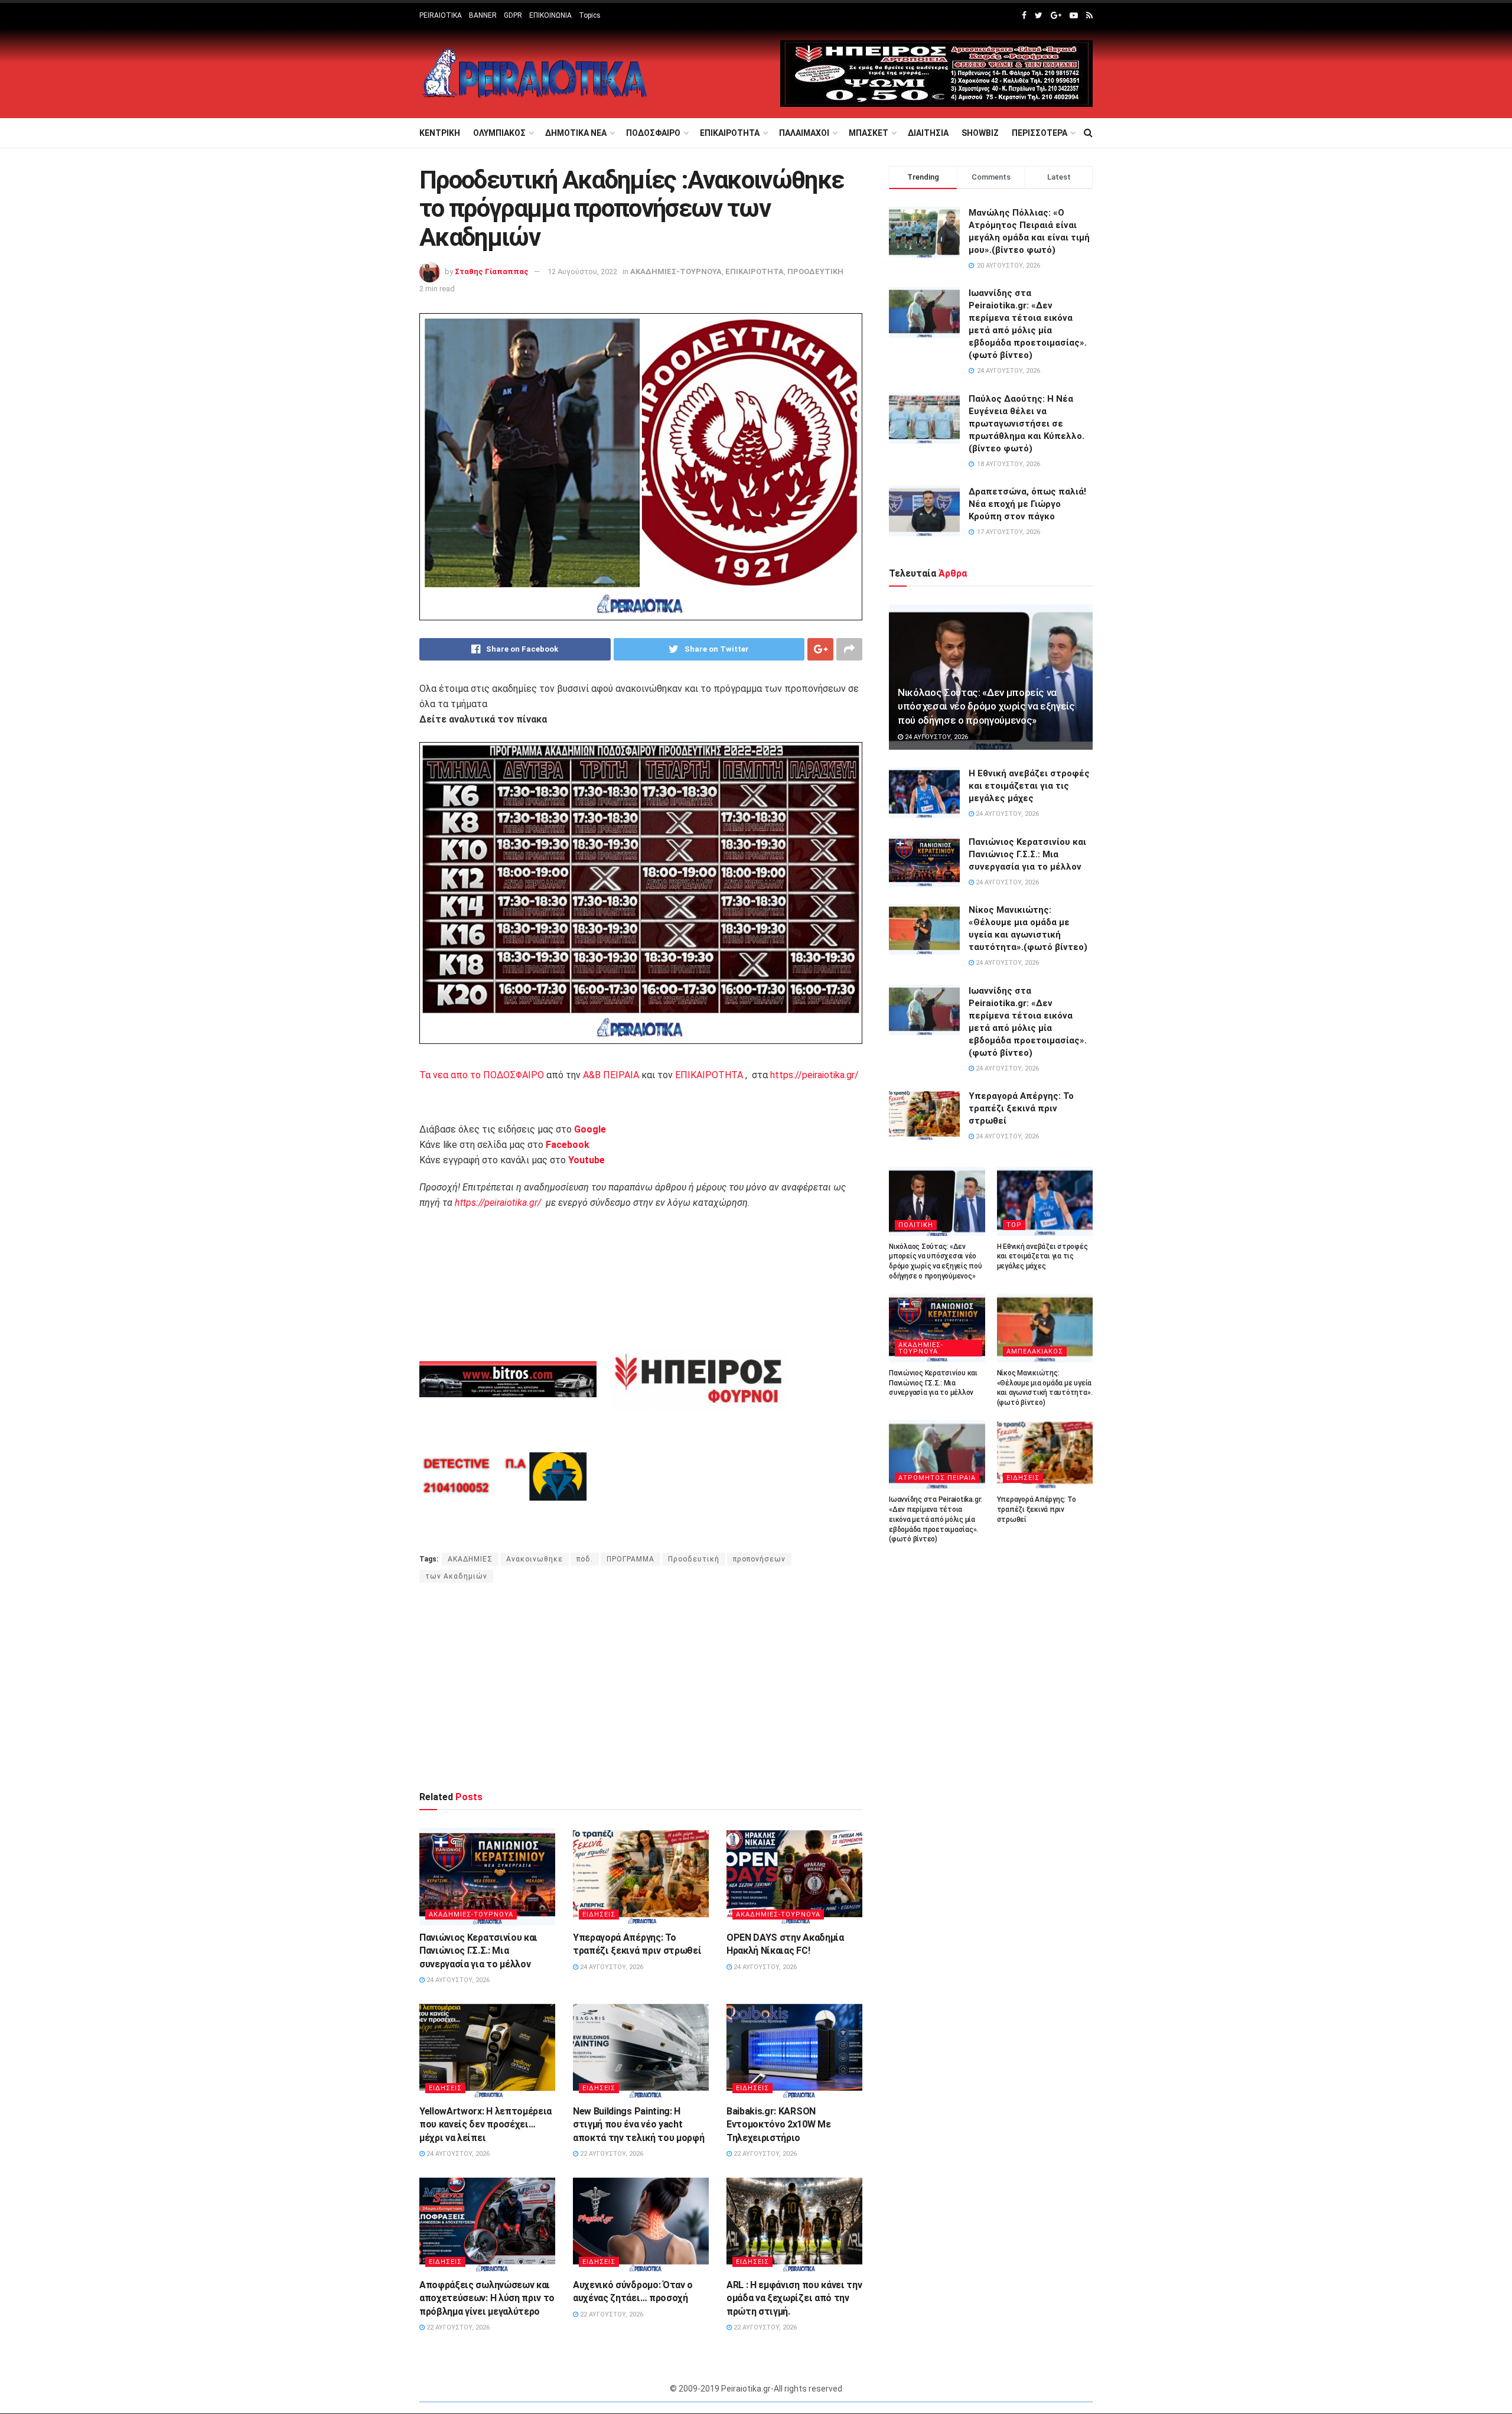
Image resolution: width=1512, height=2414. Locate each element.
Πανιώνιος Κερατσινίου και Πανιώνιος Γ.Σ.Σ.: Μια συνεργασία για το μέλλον (478, 1951)
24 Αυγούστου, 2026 (457, 1980)
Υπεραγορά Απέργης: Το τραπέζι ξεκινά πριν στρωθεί (1021, 1108)
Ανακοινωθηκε (535, 1559)
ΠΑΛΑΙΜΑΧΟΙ (804, 133)
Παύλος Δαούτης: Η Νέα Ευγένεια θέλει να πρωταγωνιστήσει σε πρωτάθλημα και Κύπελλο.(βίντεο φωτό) (1027, 424)
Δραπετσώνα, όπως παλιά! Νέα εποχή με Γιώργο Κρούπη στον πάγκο (1027, 504)
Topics (590, 15)
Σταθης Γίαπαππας (492, 271)
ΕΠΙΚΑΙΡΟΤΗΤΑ (730, 133)
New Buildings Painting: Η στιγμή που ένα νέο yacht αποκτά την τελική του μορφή (638, 2125)
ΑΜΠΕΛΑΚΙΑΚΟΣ (1035, 1351)
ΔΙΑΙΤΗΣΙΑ (928, 133)
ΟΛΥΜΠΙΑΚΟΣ (499, 133)
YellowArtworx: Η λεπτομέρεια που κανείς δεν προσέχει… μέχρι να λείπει (485, 2125)
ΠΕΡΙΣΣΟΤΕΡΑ (1039, 133)
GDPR (513, 15)
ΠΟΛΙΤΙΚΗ (916, 1225)
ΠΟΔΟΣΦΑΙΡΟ (653, 133)
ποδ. (585, 1559)
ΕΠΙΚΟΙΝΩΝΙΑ (550, 15)
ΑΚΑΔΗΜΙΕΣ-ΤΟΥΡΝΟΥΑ (676, 271)
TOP (1014, 1225)
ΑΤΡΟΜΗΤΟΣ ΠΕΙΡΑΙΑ (937, 1478)
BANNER (483, 15)
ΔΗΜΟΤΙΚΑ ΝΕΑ (576, 133)
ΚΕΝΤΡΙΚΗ (440, 133)
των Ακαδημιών (456, 1576)
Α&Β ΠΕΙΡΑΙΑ (611, 1075)
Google (590, 1129)
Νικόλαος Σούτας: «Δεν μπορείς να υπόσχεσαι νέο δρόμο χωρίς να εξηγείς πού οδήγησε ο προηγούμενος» (986, 707)
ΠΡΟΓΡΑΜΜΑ (630, 1559)
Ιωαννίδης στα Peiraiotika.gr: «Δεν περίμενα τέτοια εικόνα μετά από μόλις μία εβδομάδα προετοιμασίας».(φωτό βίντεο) (936, 1519)
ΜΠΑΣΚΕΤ (869, 133)
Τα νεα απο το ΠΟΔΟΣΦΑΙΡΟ (482, 1075)
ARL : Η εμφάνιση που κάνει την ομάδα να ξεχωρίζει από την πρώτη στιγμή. (794, 2298)
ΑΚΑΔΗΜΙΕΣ (470, 1559)
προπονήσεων (759, 1559)
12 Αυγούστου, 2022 (582, 271)
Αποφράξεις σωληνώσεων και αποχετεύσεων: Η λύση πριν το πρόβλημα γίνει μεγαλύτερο (487, 2298)
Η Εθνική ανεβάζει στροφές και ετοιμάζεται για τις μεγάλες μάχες (1029, 786)
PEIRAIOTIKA (441, 15)
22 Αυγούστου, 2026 (611, 2154)
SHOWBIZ (980, 133)
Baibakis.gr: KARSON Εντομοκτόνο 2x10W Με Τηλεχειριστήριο (779, 2125)
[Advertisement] (641, 1686)
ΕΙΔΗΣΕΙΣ (599, 1914)
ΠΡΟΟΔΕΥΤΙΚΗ (815, 271)
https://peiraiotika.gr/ (814, 1075)
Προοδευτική (694, 1559)
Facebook (568, 1145)
